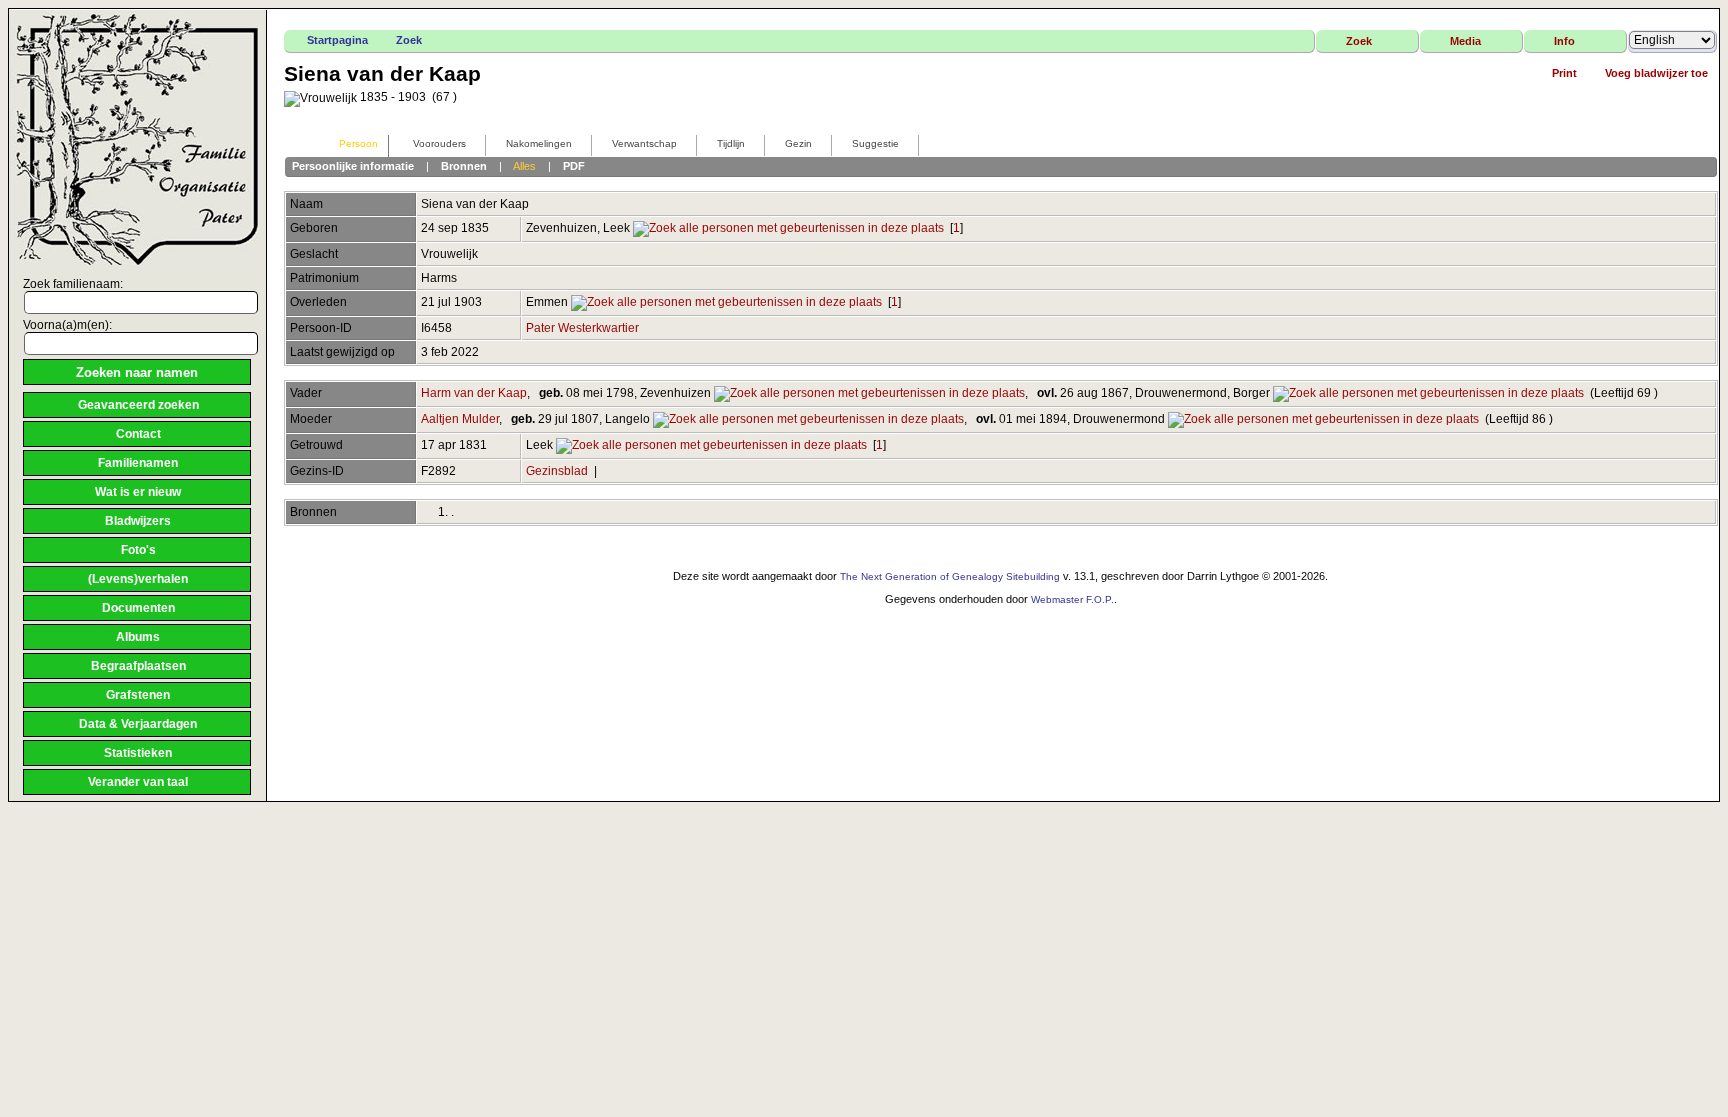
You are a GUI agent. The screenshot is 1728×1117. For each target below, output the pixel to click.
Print (1564, 73)
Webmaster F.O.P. (1072, 599)
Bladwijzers (138, 521)
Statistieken (138, 753)
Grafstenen (138, 695)
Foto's (138, 550)
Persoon (358, 143)
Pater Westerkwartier (582, 328)
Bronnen (464, 166)
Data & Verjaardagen (138, 724)
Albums (138, 637)
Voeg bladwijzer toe (1656, 73)
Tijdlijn (731, 143)
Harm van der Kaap (474, 393)
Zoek (409, 40)
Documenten (138, 608)
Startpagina (337, 40)
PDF (574, 166)
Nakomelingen (539, 143)
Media (1465, 41)
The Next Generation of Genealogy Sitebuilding (950, 576)
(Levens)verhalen (138, 579)
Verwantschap (644, 143)
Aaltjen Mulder (460, 419)
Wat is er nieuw (138, 492)
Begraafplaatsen (138, 666)
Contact (138, 434)
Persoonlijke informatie (353, 166)
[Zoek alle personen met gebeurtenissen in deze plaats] (788, 228)
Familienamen (138, 463)
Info (1564, 41)
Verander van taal (138, 782)
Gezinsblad (557, 471)
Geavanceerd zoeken (138, 405)
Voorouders (439, 143)
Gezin (798, 143)
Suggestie (875, 143)
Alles (524, 166)
